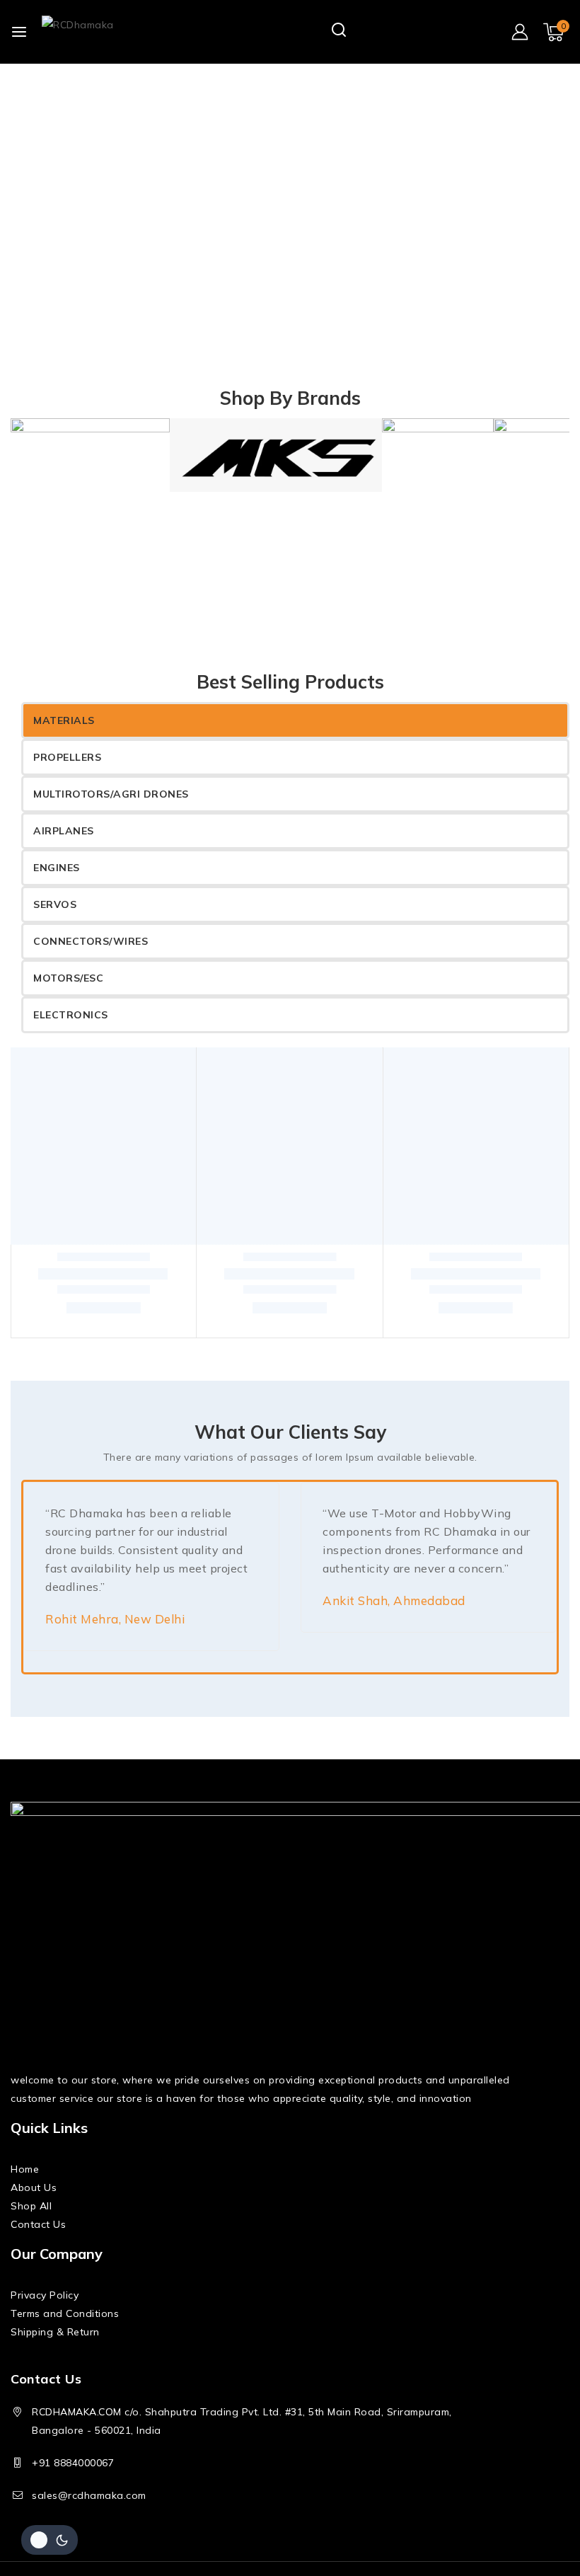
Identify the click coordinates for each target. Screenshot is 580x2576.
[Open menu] (19, 32)
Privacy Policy (45, 2310)
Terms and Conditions (65, 2328)
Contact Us (38, 2239)
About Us (34, 2202)
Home (25, 2184)
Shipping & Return (55, 2347)
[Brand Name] (90, 463)
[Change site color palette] (50, 2540)
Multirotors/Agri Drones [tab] (111, 794)
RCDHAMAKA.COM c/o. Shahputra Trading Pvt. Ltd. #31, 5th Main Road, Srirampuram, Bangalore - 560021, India (242, 2436)
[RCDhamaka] (112, 32)
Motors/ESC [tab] (68, 978)
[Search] (340, 31)
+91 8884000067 (73, 2478)
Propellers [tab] (67, 757)
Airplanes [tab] (64, 831)
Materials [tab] (64, 720)
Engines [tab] (57, 868)
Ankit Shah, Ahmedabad (394, 1615)
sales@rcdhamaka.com (89, 2510)
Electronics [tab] (71, 1015)
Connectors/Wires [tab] (91, 941)
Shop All (31, 2221)
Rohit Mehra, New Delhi (115, 1634)
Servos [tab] (55, 904)
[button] (104, 1328)
